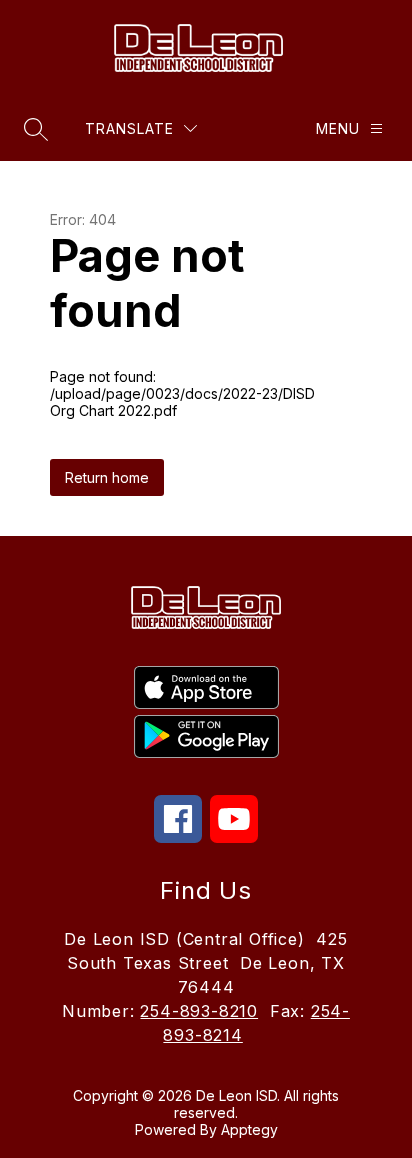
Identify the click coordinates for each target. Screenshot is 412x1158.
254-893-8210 (199, 1011)
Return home (107, 477)
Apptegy (249, 1129)
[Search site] (36, 129)
